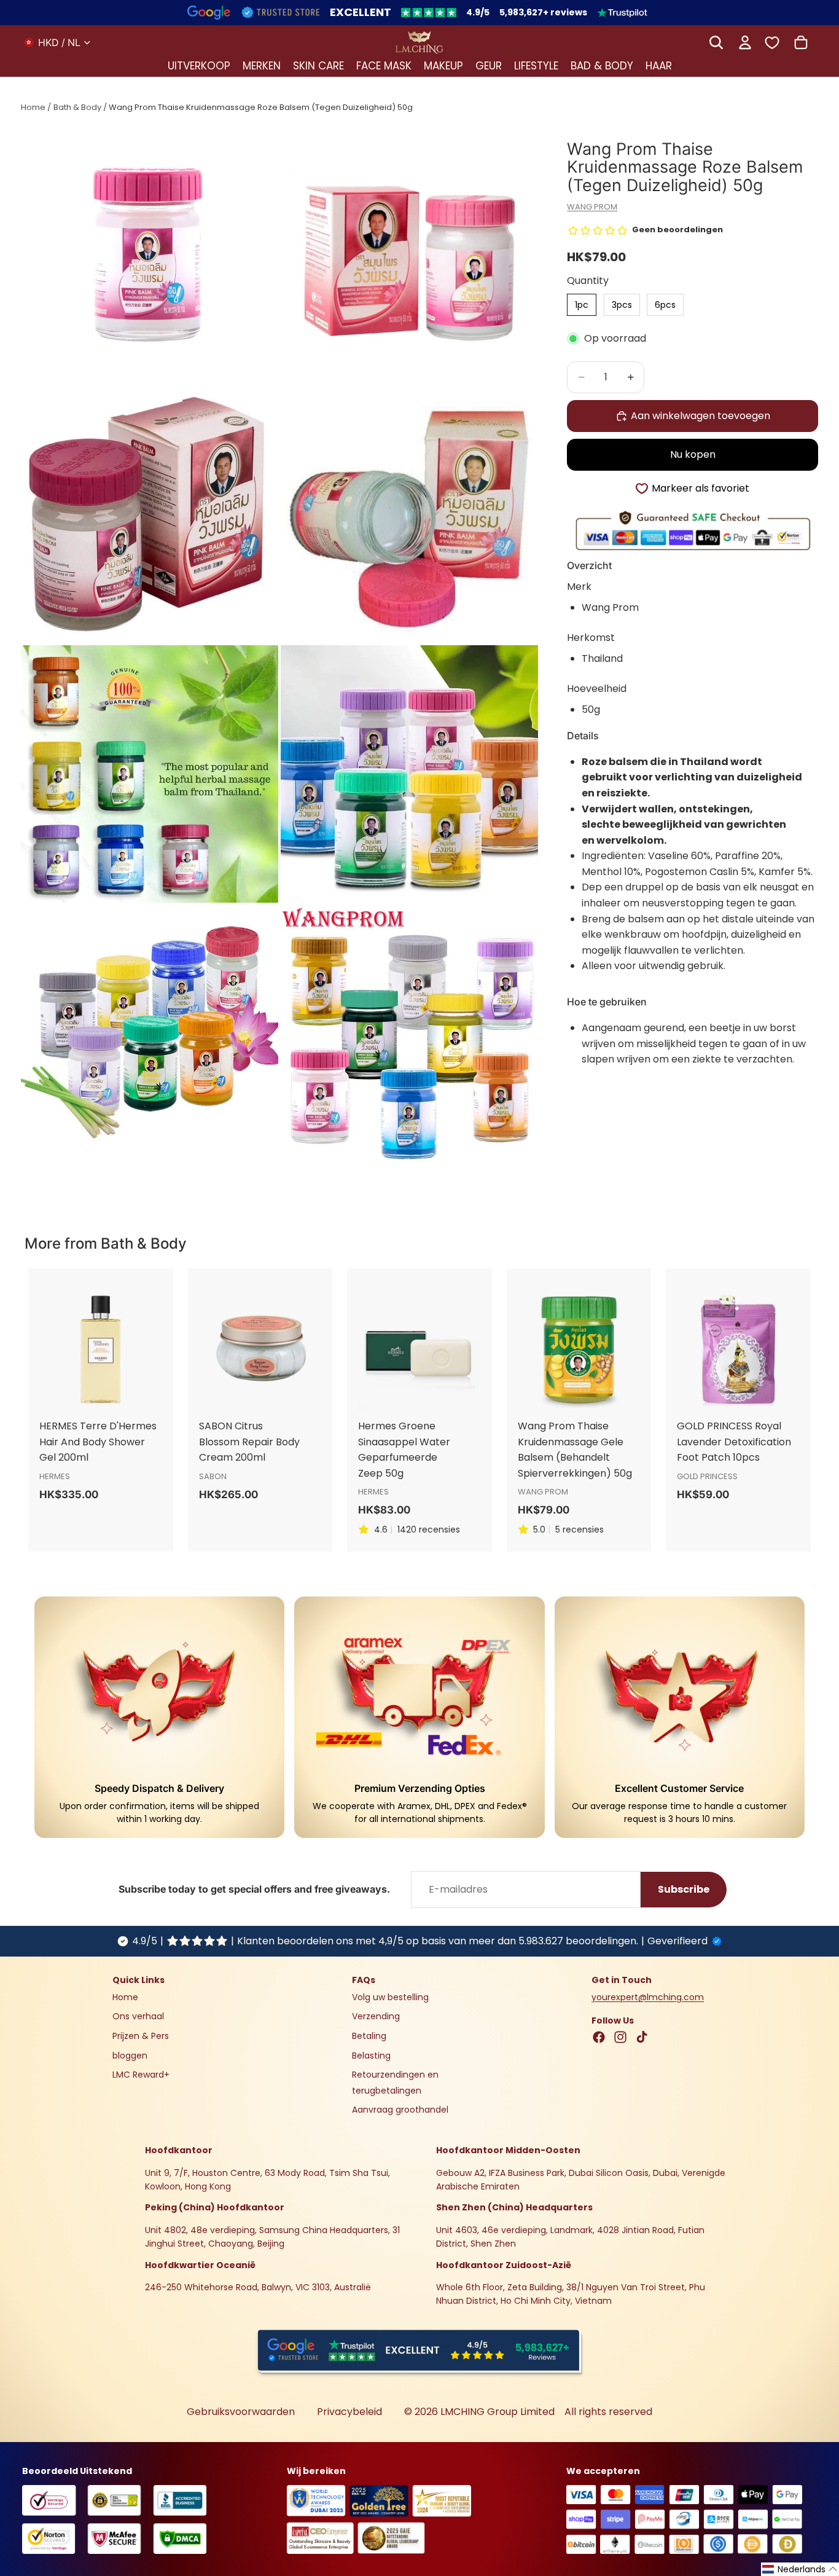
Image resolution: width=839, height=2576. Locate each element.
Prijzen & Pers (141, 2036)
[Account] (745, 42)
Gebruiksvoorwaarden (241, 2412)
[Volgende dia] (149, 1349)
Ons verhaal (138, 2017)
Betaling (369, 2036)
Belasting (371, 2056)
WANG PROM (592, 207)
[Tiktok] (642, 2037)
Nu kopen (693, 455)
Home (33, 107)
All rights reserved (608, 2412)
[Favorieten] (772, 42)
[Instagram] (620, 2037)
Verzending (376, 2017)
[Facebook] (599, 2037)
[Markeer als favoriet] (165, 1305)
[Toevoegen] (165, 1279)
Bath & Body (77, 107)
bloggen (130, 2056)
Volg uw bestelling (390, 1997)
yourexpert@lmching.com (648, 1997)
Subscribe (684, 1889)
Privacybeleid (349, 2412)
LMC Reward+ (141, 2075)
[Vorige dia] (53, 1349)
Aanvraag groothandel (400, 2110)
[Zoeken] (716, 42)
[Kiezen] (643, 1279)
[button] (800, 2569)
